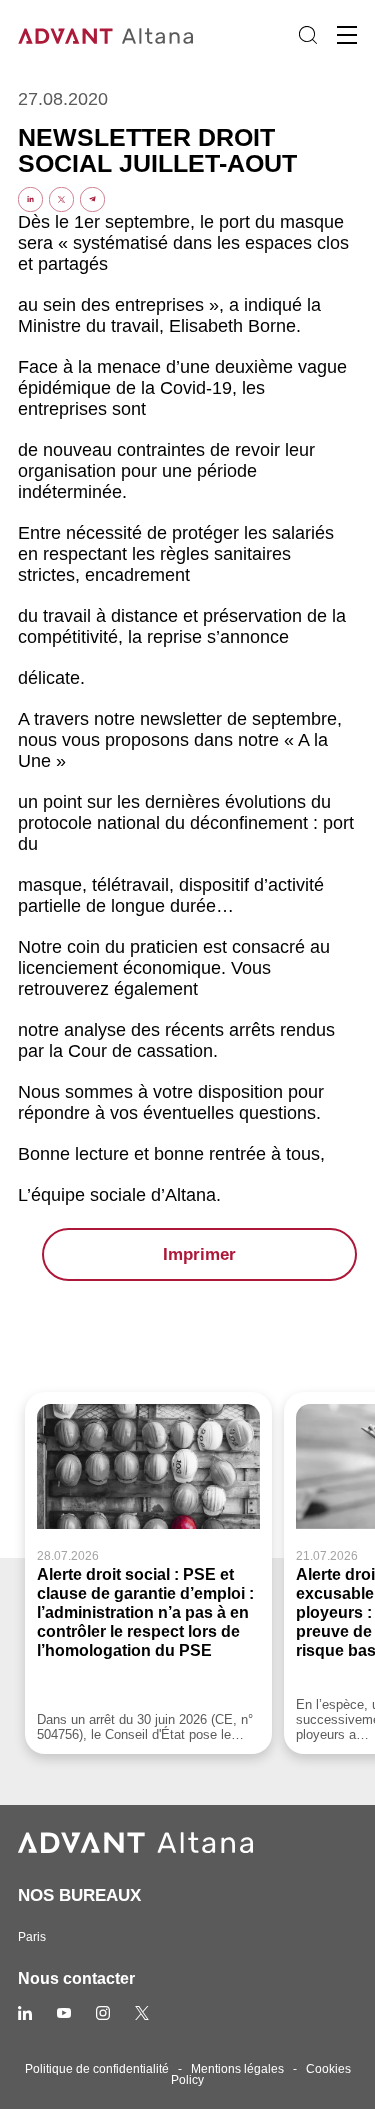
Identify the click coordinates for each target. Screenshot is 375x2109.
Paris (32, 1937)
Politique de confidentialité (97, 2069)
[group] (148, 1573)
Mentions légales (237, 2069)
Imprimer (199, 1254)
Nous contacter (76, 1978)
